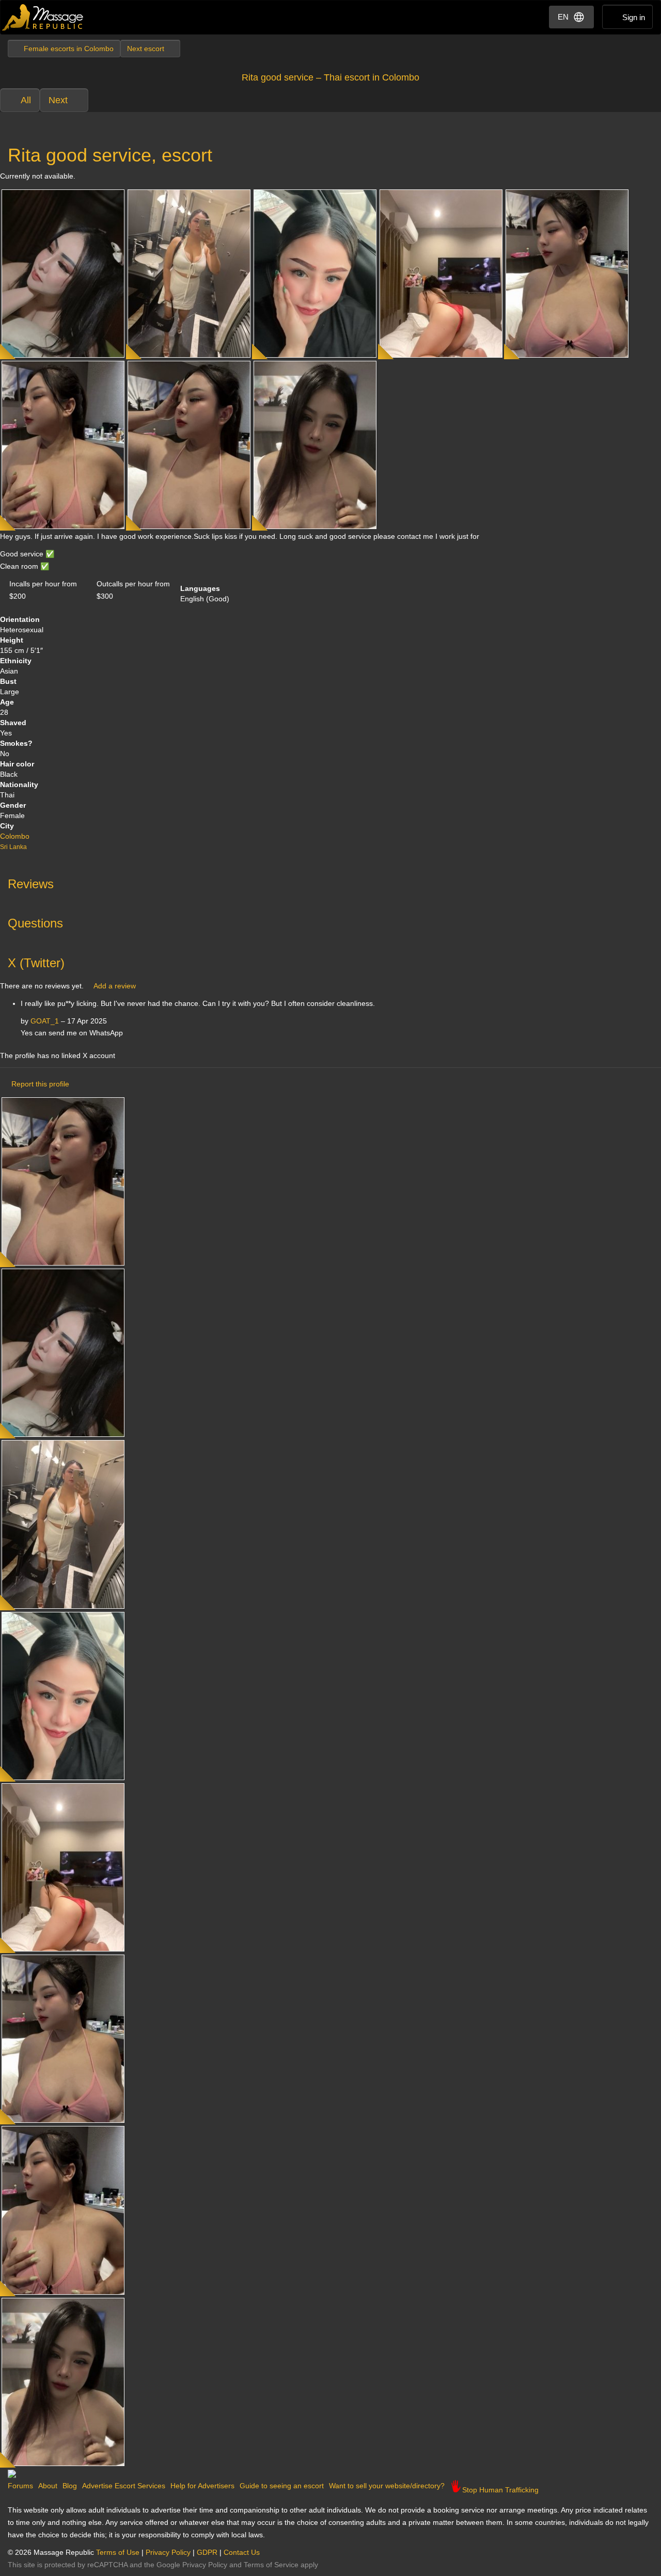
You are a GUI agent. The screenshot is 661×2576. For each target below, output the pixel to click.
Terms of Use (118, 2552)
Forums (20, 2486)
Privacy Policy (168, 2552)
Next (58, 100)
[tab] (330, 882)
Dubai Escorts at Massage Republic (43, 17)
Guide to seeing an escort (282, 2486)
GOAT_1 (45, 1021)
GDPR (207, 2552)
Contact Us (242, 2552)
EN (563, 17)
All (26, 100)
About (48, 2486)
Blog (70, 2486)
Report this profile (40, 1084)
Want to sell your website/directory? (387, 2486)
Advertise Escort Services (124, 2486)
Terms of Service (271, 2565)
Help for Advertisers (202, 2486)
